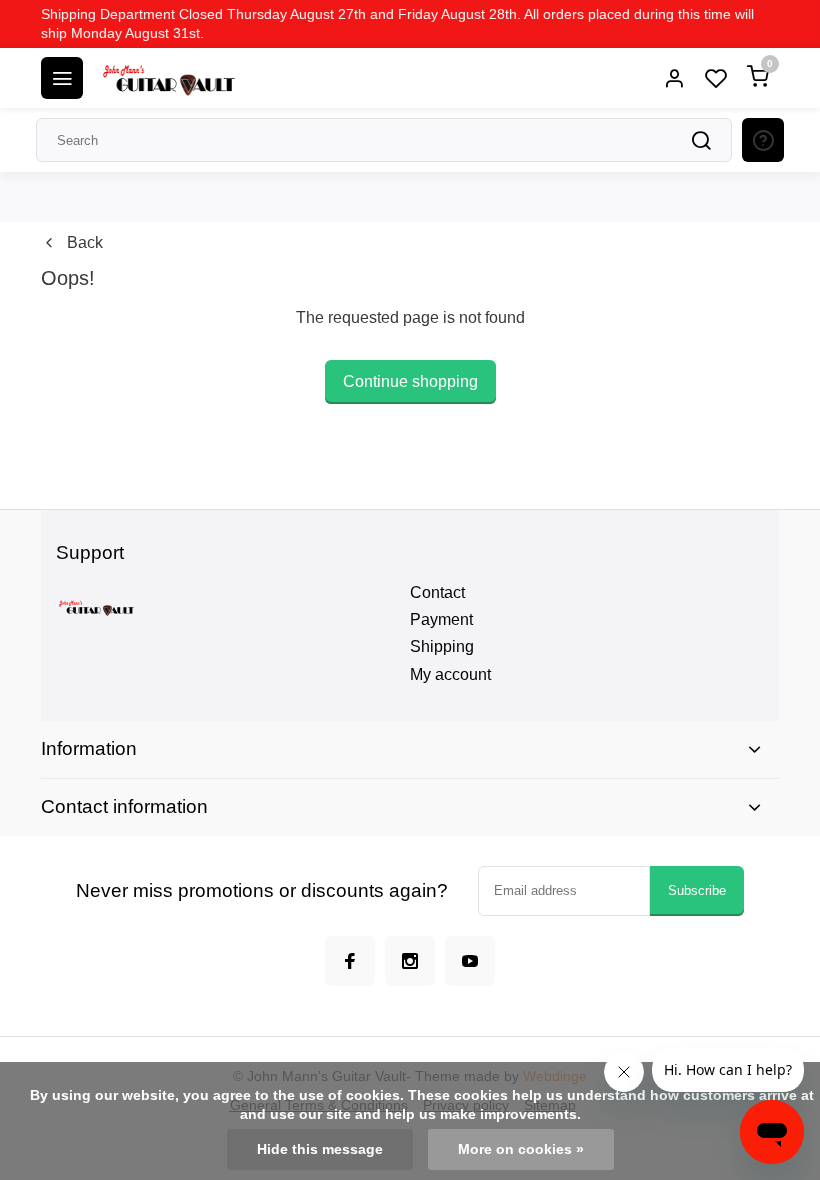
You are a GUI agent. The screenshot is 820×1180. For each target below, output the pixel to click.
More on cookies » (521, 1149)
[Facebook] (350, 961)
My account (450, 674)
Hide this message (320, 1149)
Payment (441, 619)
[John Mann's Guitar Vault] (168, 78)
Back (85, 242)
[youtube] (470, 961)
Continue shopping (410, 381)
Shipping (442, 646)
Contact (437, 592)
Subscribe (697, 890)
